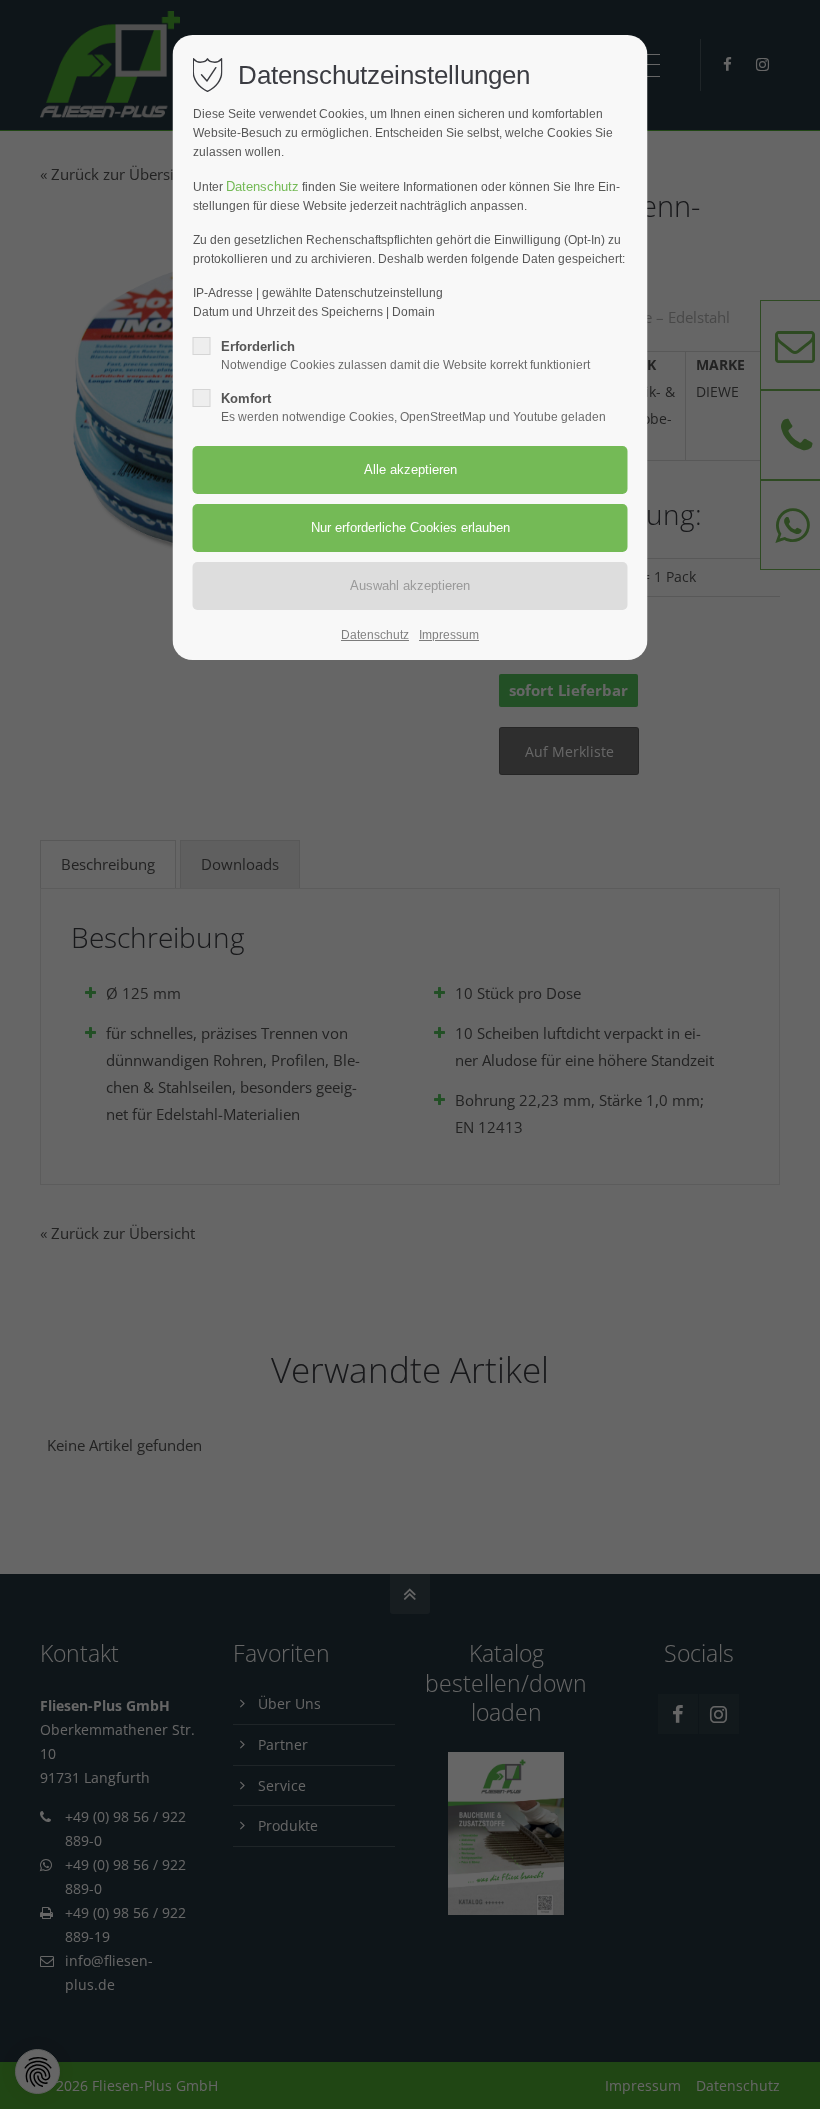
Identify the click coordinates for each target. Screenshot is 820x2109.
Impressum (449, 635)
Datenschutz (262, 186)
